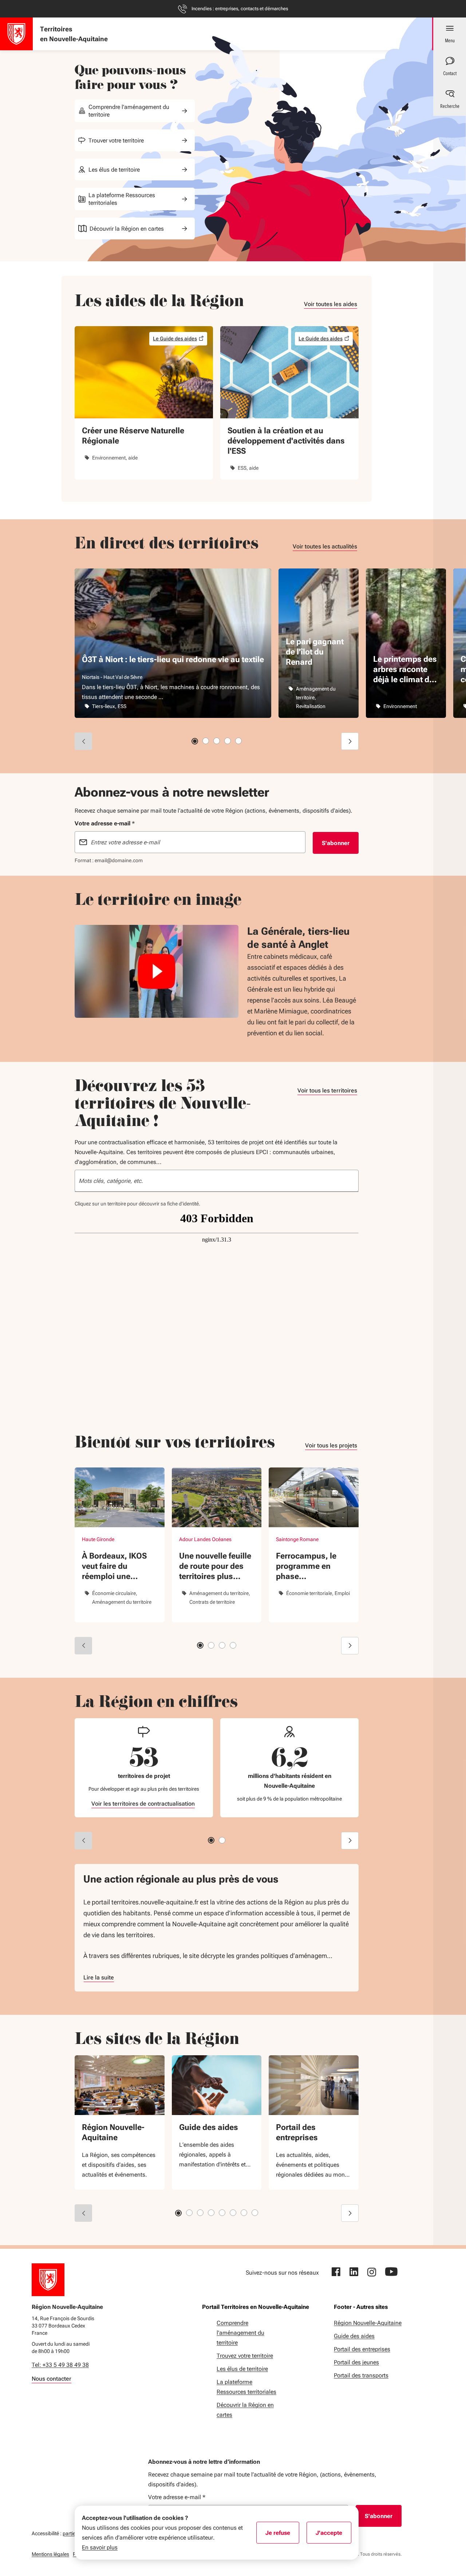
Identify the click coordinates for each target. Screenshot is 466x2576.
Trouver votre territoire (116, 140)
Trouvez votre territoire (245, 2356)
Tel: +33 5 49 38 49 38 (60, 2365)
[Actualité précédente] (83, 741)
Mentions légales (50, 2554)
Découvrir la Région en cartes (127, 229)
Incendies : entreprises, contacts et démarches (240, 9)
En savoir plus (100, 2547)
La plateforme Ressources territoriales (122, 199)
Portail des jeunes (356, 2362)
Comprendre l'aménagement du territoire (129, 111)
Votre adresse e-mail (177, 2497)
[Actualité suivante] (350, 741)
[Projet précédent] (83, 1646)
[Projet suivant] (350, 1646)
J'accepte (333, 2535)
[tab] (195, 741)
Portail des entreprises (297, 2132)
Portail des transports (361, 2375)
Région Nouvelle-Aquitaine (113, 2132)
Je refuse (282, 2535)
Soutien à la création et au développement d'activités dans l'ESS (286, 441)
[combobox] (217, 1181)
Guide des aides (209, 2127)
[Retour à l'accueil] (48, 2280)
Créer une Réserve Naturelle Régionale (133, 436)
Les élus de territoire (114, 170)
